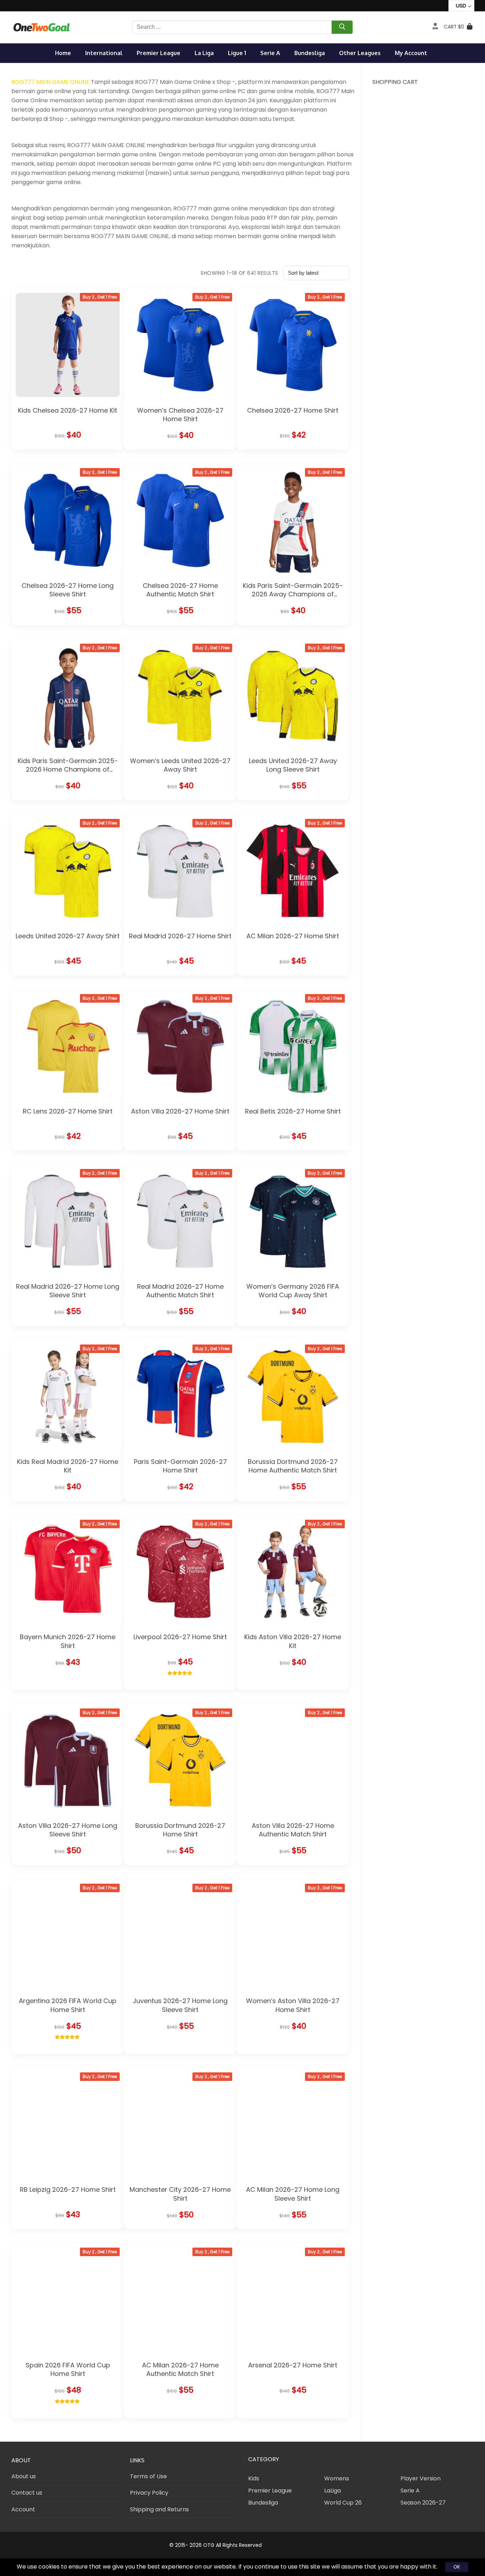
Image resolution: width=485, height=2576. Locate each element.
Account (23, 2509)
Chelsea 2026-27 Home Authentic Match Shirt (180, 590)
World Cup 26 (343, 2503)
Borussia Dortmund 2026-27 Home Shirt (180, 1830)
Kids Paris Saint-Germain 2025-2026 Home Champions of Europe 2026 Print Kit (68, 769)
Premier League (159, 53)
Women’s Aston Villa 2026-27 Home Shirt (293, 2005)
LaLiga (333, 2491)
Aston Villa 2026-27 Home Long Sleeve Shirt (68, 1830)
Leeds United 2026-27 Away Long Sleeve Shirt (293, 765)
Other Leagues (360, 53)
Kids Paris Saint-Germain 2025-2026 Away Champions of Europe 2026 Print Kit (293, 594)
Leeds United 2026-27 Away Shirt (68, 936)
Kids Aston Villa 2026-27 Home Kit (293, 1641)
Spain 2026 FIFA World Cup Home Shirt (68, 2369)
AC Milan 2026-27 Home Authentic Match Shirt (180, 2369)
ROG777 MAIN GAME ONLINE (50, 82)
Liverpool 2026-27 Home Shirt (180, 1637)
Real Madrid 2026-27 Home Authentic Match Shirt (180, 1291)
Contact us (27, 2493)
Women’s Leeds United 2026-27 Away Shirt (180, 765)
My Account (411, 53)
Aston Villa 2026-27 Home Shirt (180, 1111)
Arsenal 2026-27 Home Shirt (293, 2365)
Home (63, 53)
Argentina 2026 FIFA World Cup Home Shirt (68, 2005)
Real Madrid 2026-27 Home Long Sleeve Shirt (68, 1291)
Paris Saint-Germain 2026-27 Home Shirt (180, 1466)
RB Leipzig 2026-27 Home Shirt (68, 2189)
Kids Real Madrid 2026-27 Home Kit (68, 1466)
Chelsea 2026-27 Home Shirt (293, 410)
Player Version (421, 2478)
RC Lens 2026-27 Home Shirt (68, 1111)
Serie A (270, 53)
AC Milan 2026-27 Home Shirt (293, 936)
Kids (254, 2478)
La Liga (204, 53)
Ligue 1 (237, 53)
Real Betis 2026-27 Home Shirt (293, 1111)
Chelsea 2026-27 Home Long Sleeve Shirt (68, 590)
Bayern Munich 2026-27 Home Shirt (68, 1641)
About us (24, 2476)
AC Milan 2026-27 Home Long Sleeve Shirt (293, 2194)
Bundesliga (310, 53)
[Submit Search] (342, 28)
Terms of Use (148, 2476)
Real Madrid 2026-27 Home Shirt (180, 936)
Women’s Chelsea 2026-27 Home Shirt (180, 415)
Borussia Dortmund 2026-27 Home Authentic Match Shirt (293, 1466)
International (104, 53)
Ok (457, 2567)
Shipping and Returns (159, 2509)
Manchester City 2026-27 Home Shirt (180, 2194)
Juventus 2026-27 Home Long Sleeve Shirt (180, 2005)
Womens (337, 2478)
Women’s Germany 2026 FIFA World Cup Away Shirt (293, 1291)
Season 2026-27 (423, 2503)
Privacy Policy (149, 2493)
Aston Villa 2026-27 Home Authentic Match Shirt (293, 1830)
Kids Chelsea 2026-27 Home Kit (68, 410)
